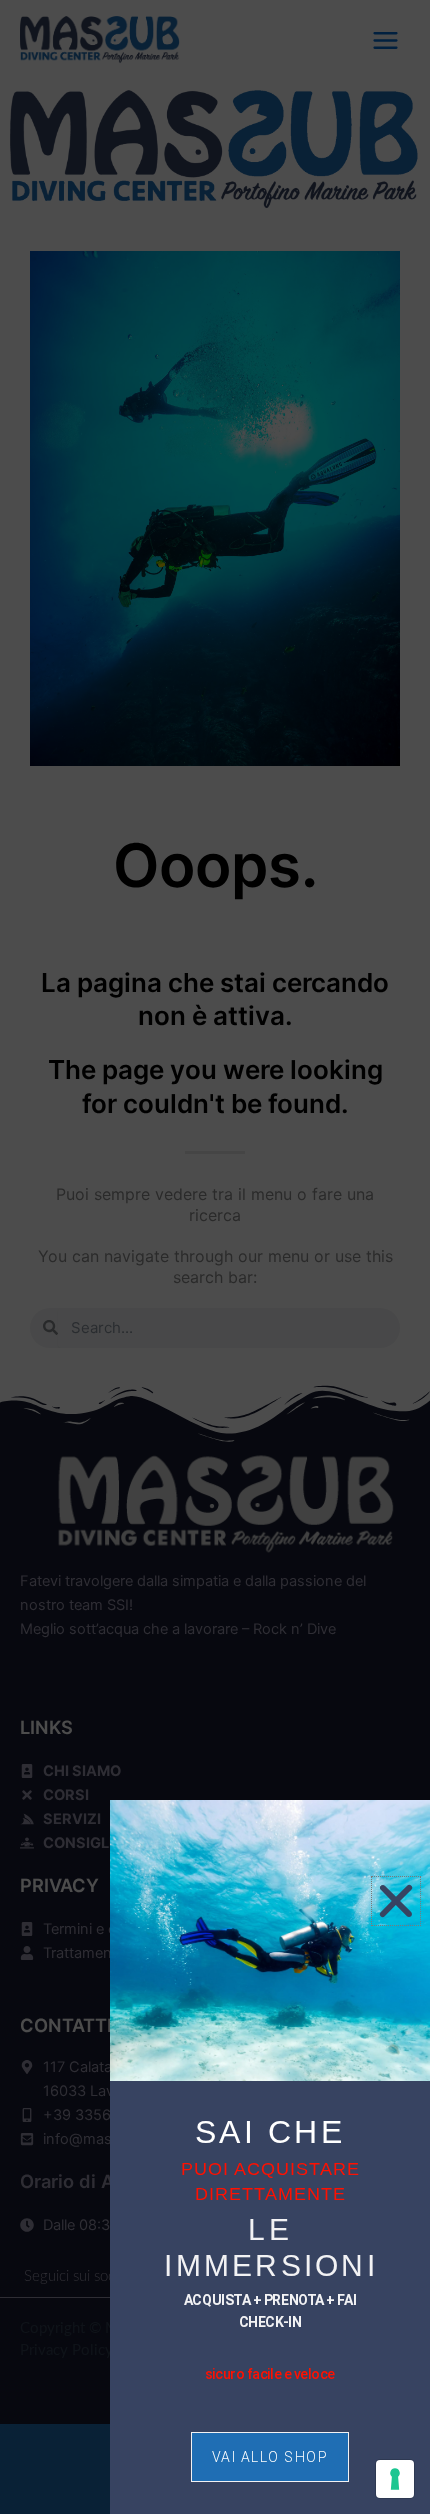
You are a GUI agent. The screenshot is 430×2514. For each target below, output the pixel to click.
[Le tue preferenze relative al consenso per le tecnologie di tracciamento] (395, 2479)
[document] (215, 1257)
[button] (396, 1901)
